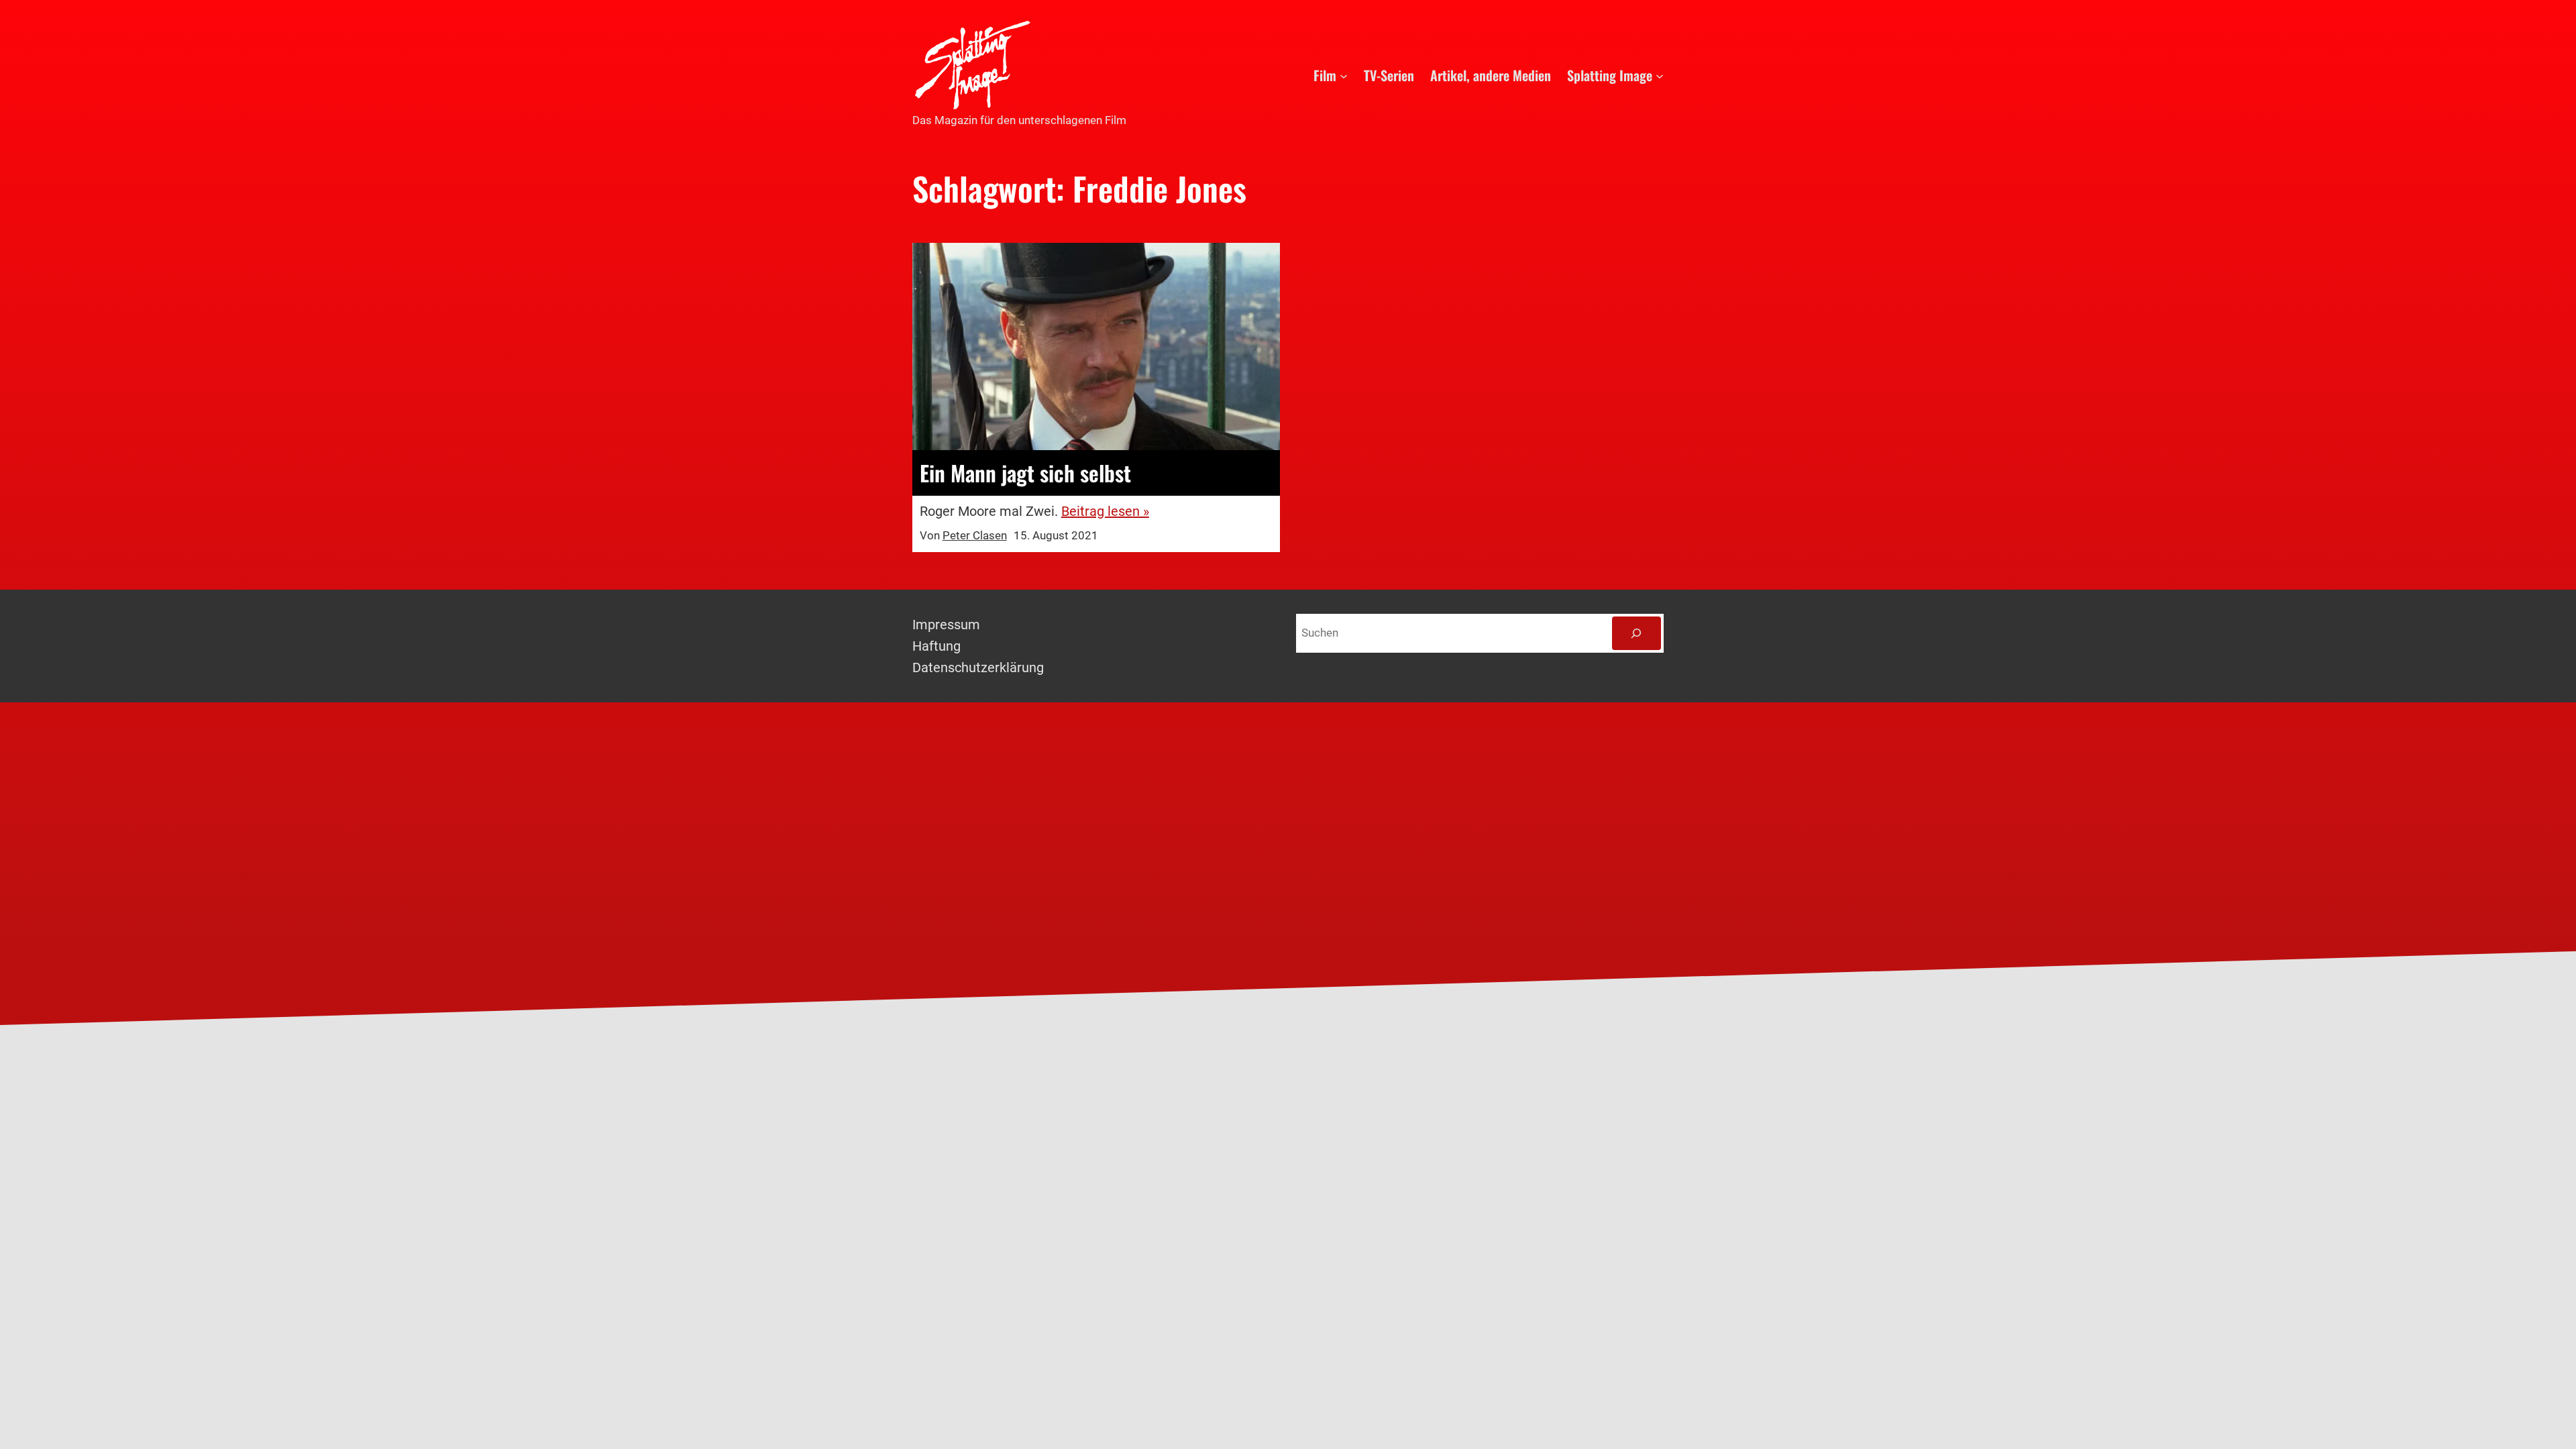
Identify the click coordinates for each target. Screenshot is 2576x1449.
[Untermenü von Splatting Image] (1660, 75)
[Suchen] (1636, 634)
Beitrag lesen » (1105, 511)
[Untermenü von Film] (1344, 75)
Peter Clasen (975, 535)
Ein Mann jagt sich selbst (1025, 473)
